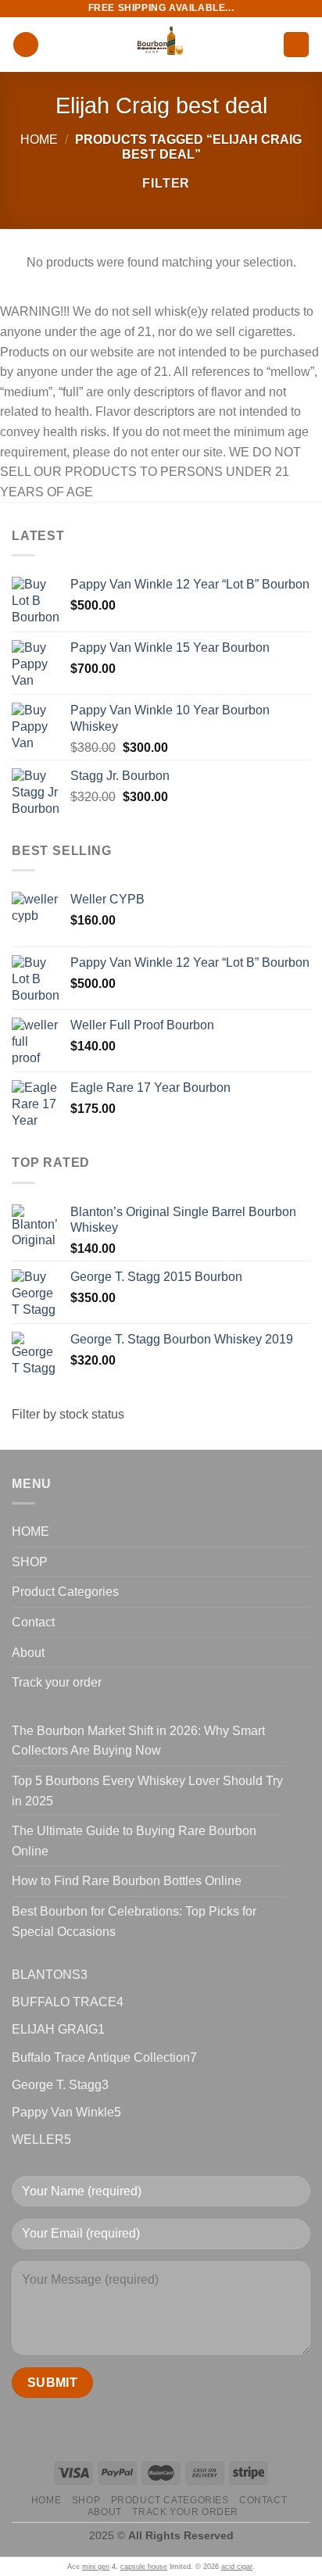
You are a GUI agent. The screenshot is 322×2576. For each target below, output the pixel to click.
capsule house (144, 2567)
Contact (33, 1622)
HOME (30, 1531)
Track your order (57, 1682)
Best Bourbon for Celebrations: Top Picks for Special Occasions (134, 1921)
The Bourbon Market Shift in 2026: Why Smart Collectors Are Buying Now (138, 1741)
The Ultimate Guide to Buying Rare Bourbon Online (134, 1841)
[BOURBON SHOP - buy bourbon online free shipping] (161, 45)
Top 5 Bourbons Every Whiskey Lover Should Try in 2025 (147, 1791)
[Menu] (26, 45)
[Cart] (296, 45)
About (28, 1653)
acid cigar (237, 2567)
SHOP (30, 1562)
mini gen (96, 2567)
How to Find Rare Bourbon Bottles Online (127, 1881)
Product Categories (65, 1592)
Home (39, 140)
